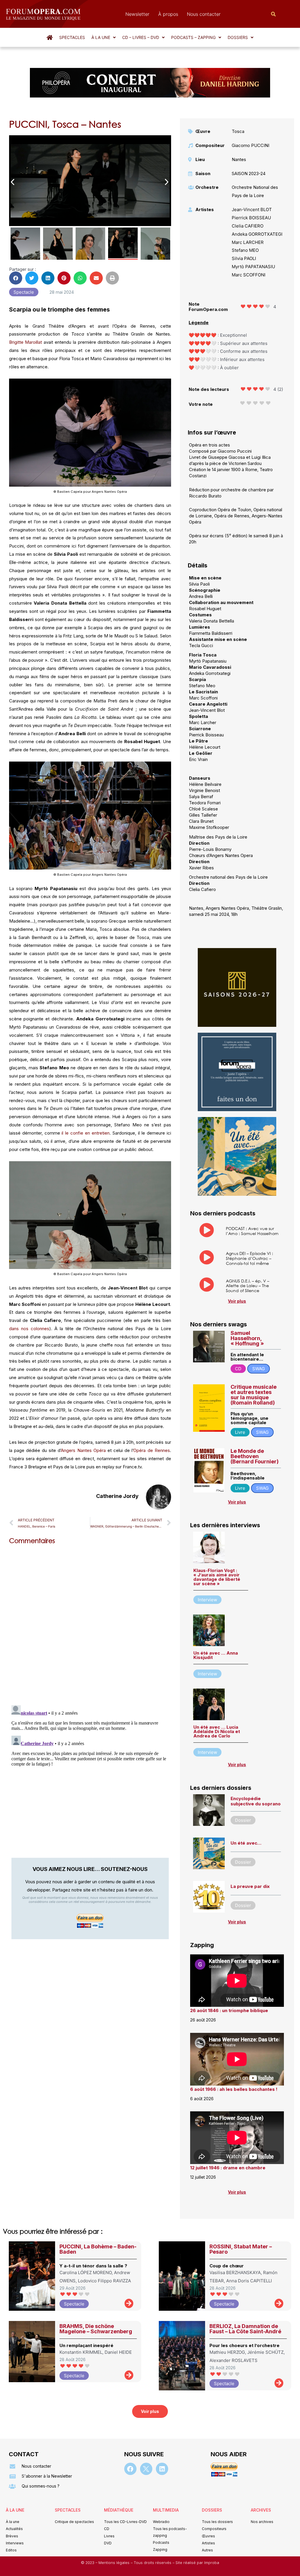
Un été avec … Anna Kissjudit (216, 1655)
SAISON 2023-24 (249, 173)
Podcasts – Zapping (193, 37)
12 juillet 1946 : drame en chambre (228, 2168)
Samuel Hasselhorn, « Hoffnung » (247, 1338)
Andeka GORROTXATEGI (257, 234)
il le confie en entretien (86, 1133)
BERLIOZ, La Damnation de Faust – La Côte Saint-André (245, 2329)
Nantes (239, 159)
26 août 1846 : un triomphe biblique (229, 2010)
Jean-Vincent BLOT (252, 209)
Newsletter (137, 14)
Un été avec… (246, 1843)
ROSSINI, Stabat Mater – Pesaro (241, 2249)
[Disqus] (90, 1624)
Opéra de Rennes (151, 1450)
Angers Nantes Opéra (83, 1450)
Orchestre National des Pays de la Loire (255, 191)
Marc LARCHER (248, 242)
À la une (101, 37)
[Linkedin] (162, 2469)
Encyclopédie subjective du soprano (256, 1801)
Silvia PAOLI (244, 258)
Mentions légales (115, 2563)
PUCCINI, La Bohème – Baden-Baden (98, 2249)
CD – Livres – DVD (141, 37)
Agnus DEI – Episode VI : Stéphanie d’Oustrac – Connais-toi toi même (249, 1258)
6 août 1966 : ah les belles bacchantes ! (234, 2089)
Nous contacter (204, 14)
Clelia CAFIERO (248, 226)
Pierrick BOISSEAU (251, 218)
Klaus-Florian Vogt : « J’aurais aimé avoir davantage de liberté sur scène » (217, 1577)
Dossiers (238, 37)
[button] (104, 37)
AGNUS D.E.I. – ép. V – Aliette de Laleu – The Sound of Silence (248, 1286)
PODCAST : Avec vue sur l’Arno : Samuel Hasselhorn (252, 1231)
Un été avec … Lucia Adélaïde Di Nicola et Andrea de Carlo (217, 1731)
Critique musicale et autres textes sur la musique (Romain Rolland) (254, 1395)
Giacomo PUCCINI (250, 145)
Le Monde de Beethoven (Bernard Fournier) (255, 1456)
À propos (168, 14)
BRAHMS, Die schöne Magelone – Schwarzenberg (96, 2329)
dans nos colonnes (29, 1329)
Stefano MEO (245, 250)
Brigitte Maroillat (26, 342)
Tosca (238, 131)
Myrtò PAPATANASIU (253, 267)
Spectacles (72, 37)
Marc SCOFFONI (249, 275)
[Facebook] (130, 2469)
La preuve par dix (250, 1886)
